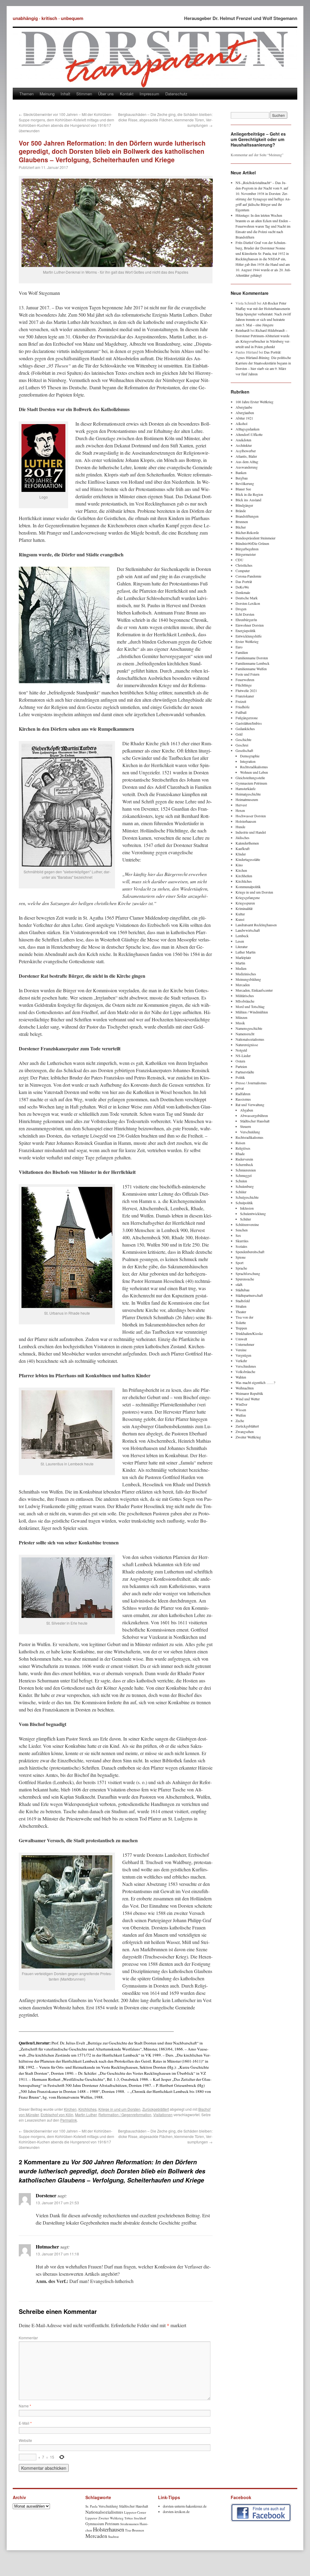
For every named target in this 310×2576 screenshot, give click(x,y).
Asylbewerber (246, 451)
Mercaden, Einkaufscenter (254, 990)
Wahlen (241, 1377)
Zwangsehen (245, 1431)
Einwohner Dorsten (250, 625)
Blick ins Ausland (248, 500)
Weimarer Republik (249, 1393)
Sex (238, 1235)
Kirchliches (87, 2109)
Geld (239, 734)
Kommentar (28, 2338)
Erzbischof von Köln (57, 2115)
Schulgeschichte (247, 1197)
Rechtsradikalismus (254, 767)
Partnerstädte (245, 1072)
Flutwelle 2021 (246, 690)
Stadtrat (113, 2536)
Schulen (241, 1181)
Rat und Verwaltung (250, 1105)
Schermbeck (244, 1164)
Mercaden (243, 985)
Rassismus (243, 1099)
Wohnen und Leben (254, 772)
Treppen (241, 1328)
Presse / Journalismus (251, 1083)
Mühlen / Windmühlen (252, 1012)
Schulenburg (245, 1186)
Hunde (240, 827)
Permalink (69, 2120)
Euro (239, 647)
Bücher (241, 527)
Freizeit (241, 701)
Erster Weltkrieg (247, 641)
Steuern (246, 1126)
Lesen (240, 941)
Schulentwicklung (253, 1214)
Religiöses (243, 1148)
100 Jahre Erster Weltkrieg (254, 402)
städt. (239, 1284)
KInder (241, 854)
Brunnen (242, 522)
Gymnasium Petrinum (251, 783)
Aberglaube (244, 407)
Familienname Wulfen (251, 669)
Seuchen (242, 1230)
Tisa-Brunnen (135, 2530)
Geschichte (243, 740)
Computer (243, 571)
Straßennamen (129, 2524)
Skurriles (242, 1241)
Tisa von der (244, 1317)
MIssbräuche (245, 1001)
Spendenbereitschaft (250, 1252)
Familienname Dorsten (252, 658)
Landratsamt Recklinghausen (256, 925)
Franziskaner (245, 696)
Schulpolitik (244, 1203)
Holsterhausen (246, 821)
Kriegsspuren (245, 903)
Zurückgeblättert (156, 2109)
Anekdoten (243, 440)
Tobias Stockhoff (135, 2518)
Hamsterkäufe (246, 789)
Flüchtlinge (244, 685)
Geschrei (242, 745)
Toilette (241, 1323)
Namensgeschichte (249, 1028)
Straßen (241, 1306)
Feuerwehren (245, 680)
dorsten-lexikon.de (176, 2512)
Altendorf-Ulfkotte (249, 434)
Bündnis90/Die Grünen (252, 543)
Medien (241, 968)
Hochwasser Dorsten (251, 816)
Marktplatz (243, 957)
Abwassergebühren (254, 1115)
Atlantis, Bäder (246, 456)
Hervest (241, 805)
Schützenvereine (247, 1224)
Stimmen (84, 94)
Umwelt (241, 1339)
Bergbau (242, 478)
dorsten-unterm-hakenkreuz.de (185, 2506)
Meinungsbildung (248, 979)
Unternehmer (245, 1344)
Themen (26, 94)
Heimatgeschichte (248, 794)
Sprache (241, 1268)
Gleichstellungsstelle (250, 778)
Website (25, 2440)
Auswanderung (247, 467)
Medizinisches (246, 974)
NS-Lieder (243, 1056)
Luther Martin (246, 952)
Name (25, 2406)
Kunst (240, 919)
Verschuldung (250, 1132)
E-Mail (25, 2423)
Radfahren (243, 1094)
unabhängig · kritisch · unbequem (48, 18)
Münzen (241, 1017)
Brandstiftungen (247, 516)
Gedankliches (245, 729)
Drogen (241, 609)
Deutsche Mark (247, 598)
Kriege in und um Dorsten (119, 2109)
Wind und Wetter (248, 1399)
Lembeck (242, 936)
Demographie (250, 756)
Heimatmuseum (247, 799)
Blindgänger (244, 505)
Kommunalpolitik (248, 887)
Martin (240, 963)
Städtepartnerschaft (249, 1295)
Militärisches (245, 996)
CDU (239, 560)
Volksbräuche (245, 1372)
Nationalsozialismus (250, 1039)
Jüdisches (242, 838)
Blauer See (243, 489)
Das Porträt (244, 581)
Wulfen (241, 1415)
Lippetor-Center (135, 2512)
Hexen (240, 810)
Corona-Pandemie (248, 576)
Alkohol (241, 423)
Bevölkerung (245, 483)
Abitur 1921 (244, 418)
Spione (241, 1257)
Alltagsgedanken (247, 429)
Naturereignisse (247, 1045)
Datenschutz (176, 94)
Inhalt (65, 94)
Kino (239, 865)
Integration (248, 761)
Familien (242, 652)
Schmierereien (246, 1170)
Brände (241, 511)
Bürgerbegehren (247, 549)
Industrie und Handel (251, 832)
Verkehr (241, 1361)
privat (240, 1088)
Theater (241, 1312)
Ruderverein (244, 1159)
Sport (239, 1263)
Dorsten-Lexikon (248, 603)
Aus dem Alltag (247, 462)
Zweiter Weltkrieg (248, 1437)
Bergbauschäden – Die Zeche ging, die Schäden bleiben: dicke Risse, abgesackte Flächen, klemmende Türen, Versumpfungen (165, 120)
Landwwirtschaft (248, 930)
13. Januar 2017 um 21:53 (57, 2203)
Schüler (241, 1192)
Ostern (240, 1061)
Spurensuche (245, 1279)
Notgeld (241, 1050)
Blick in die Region (249, 494)
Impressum (149, 94)
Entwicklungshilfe (249, 636)
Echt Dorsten (245, 614)
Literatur (242, 947)
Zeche (240, 1421)
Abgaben (247, 1110)
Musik (240, 1023)
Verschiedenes (246, 1366)
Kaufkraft (242, 848)
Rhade (240, 1154)
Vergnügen (243, 1355)
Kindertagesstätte (248, 859)
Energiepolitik (246, 631)
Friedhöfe (242, 707)
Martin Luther (86, 2115)
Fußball (241, 712)
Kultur (240, 914)
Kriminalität (244, 908)
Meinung (47, 94)
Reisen (240, 1143)
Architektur (244, 445)
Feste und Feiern (247, 674)
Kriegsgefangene (248, 898)
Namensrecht (245, 1034)
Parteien (241, 1066)
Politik (240, 1077)
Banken (241, 473)
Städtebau (242, 1290)
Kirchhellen (244, 876)
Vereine (241, 1350)
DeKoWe (242, 587)
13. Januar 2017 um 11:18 (57, 2254)
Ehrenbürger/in (246, 620)
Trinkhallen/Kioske (249, 1333)
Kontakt (127, 94)
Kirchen (70, 2109)
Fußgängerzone (247, 718)
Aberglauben (245, 413)
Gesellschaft (244, 750)
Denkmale (243, 592)
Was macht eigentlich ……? (255, 1382)
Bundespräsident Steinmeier (256, 538)
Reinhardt (242, 330)
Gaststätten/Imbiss (249, 723)
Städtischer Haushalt (255, 1121)
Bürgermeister (246, 554)
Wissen (241, 1410)
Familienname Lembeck (252, 663)
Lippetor (91, 2518)
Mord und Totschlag (250, 1006)
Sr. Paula (91, 2506)
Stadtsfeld (243, 1301)
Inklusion (247, 1208)
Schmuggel (244, 1175)
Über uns (106, 94)
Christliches (244, 565)
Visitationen (163, 2115)
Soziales (241, 1246)
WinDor (241, 1404)
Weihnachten (245, 1388)
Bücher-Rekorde (247, 532)
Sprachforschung (248, 1273)
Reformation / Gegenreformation (125, 2115)
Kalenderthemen (247, 843)
